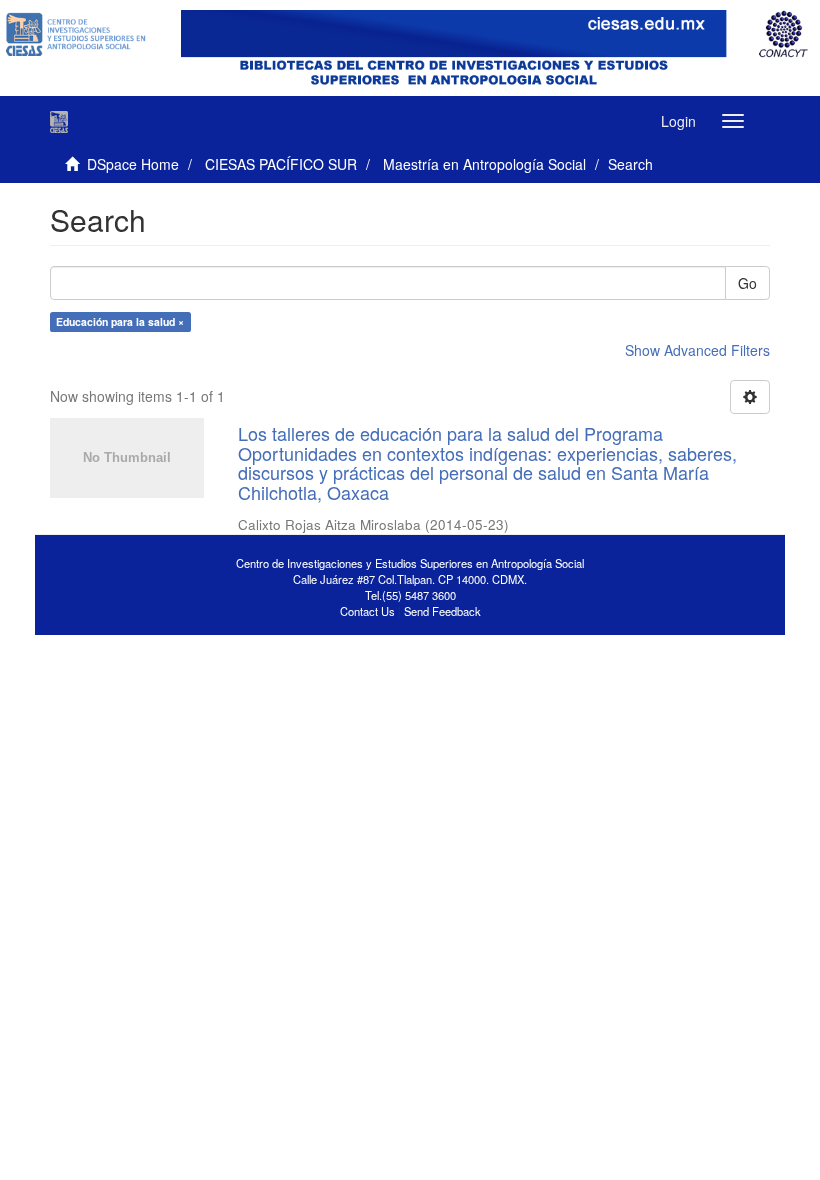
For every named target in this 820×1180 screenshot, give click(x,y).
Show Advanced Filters (697, 350)
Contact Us (367, 611)
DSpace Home (133, 164)
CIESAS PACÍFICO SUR (281, 164)
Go (747, 283)
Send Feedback (442, 611)
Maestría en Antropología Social (484, 164)
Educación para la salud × (120, 321)
